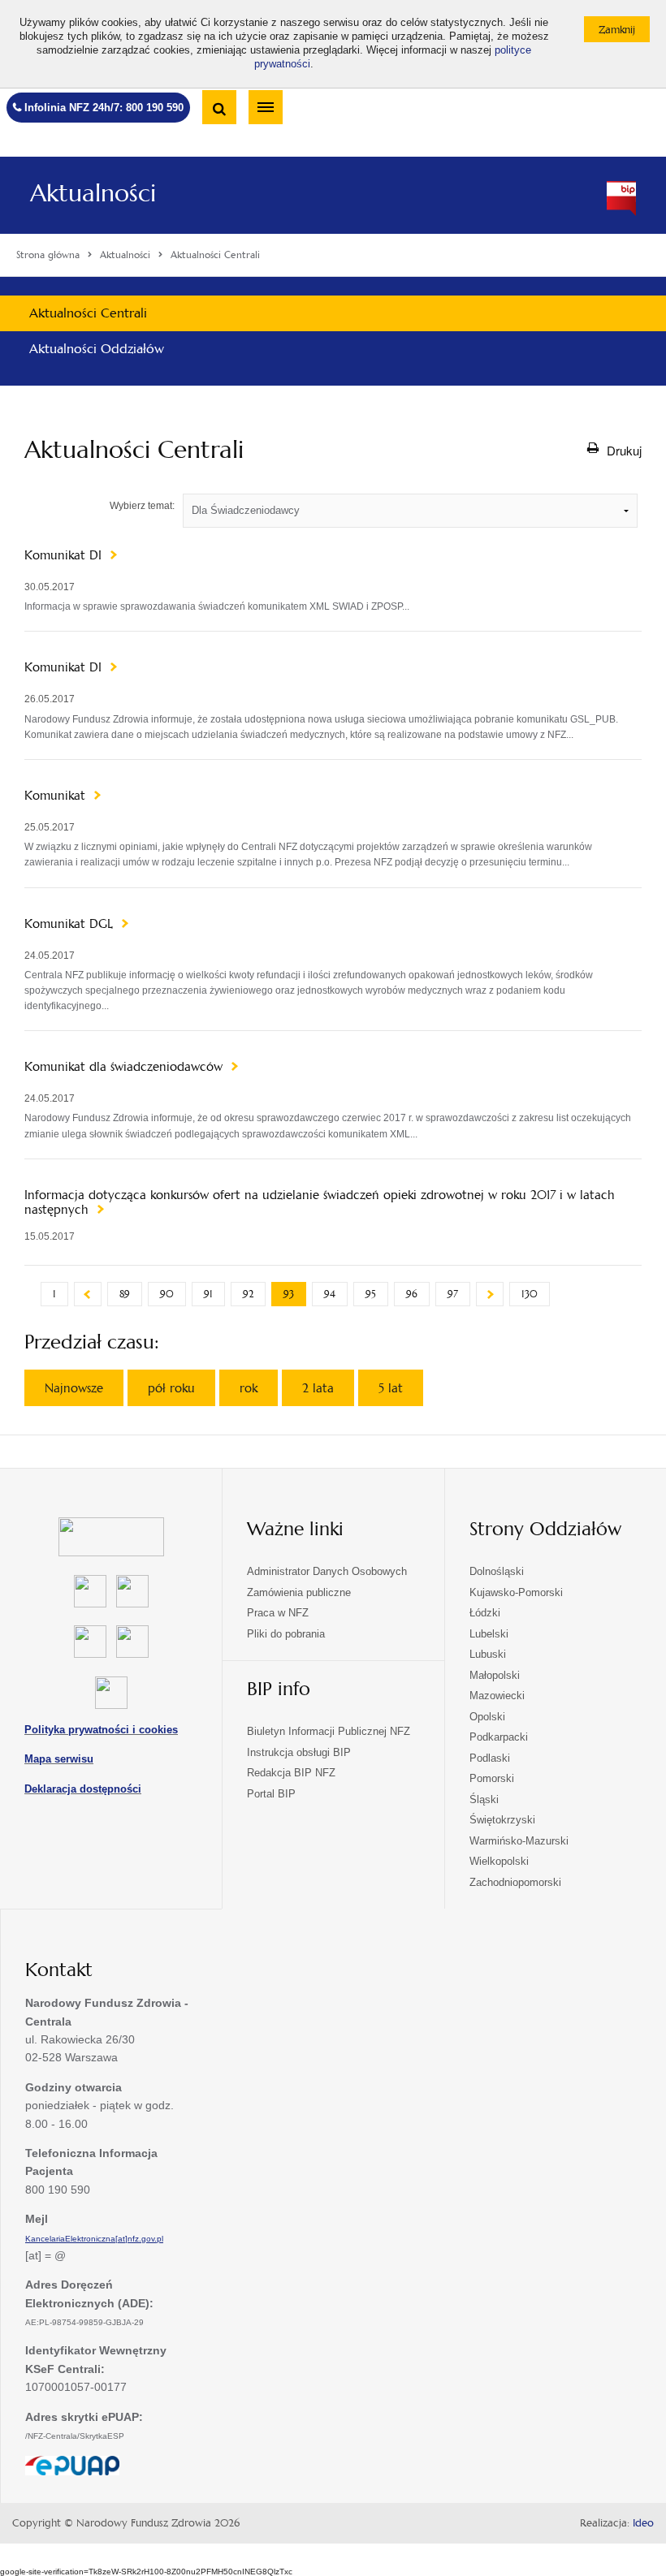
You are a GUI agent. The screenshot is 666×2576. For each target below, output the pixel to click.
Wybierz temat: (142, 506)
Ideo (643, 2523)
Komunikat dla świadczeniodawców (125, 1067)
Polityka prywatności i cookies (101, 1730)
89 (125, 1294)
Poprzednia (88, 1294)
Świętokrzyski (502, 1820)
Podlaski (490, 1758)
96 (412, 1294)
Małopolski (495, 1675)
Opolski (487, 1717)
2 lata (318, 1388)
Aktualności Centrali (88, 313)
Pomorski (492, 1778)
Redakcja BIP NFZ (291, 1773)
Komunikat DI (65, 555)
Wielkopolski (499, 1861)
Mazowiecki (497, 1696)
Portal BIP (271, 1794)
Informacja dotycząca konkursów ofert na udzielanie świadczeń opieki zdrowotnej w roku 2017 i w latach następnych (320, 1202)
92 (248, 1294)
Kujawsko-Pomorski (516, 1592)
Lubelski (489, 1634)
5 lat (391, 1388)
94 (330, 1294)
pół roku (171, 1388)
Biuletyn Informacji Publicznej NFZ (329, 1731)
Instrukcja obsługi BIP (299, 1752)
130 (530, 1294)
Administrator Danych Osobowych (327, 1571)
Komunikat (57, 796)
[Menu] (266, 107)
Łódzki (485, 1613)
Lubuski (488, 1654)
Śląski (484, 1799)
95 (371, 1294)
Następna (490, 1294)
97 (453, 1294)
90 (167, 1294)
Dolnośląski (497, 1571)
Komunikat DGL (71, 924)
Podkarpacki (499, 1737)
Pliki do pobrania (286, 1634)
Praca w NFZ (278, 1613)
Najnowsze (74, 1388)
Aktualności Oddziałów (97, 349)
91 (208, 1294)
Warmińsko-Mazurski (519, 1841)
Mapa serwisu (59, 1759)
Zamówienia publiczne (299, 1592)
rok (249, 1388)
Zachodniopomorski (515, 1882)
